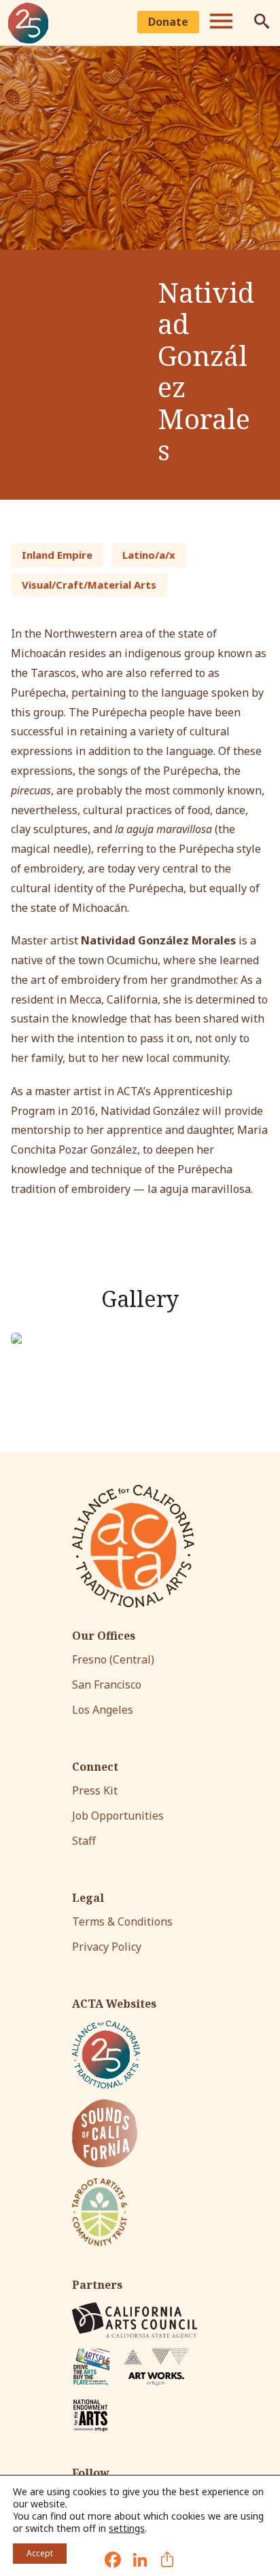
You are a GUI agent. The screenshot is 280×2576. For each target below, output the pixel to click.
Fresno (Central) (113, 1659)
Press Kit (95, 1790)
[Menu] (221, 23)
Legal (88, 1898)
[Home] (29, 23)
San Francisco (107, 1685)
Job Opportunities (118, 1816)
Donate (168, 22)
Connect (95, 1767)
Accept (40, 2553)
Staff (84, 1841)
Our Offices (104, 1636)
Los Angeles (103, 1710)
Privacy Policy (107, 1947)
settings (127, 2528)
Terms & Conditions (122, 1921)
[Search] (262, 23)
